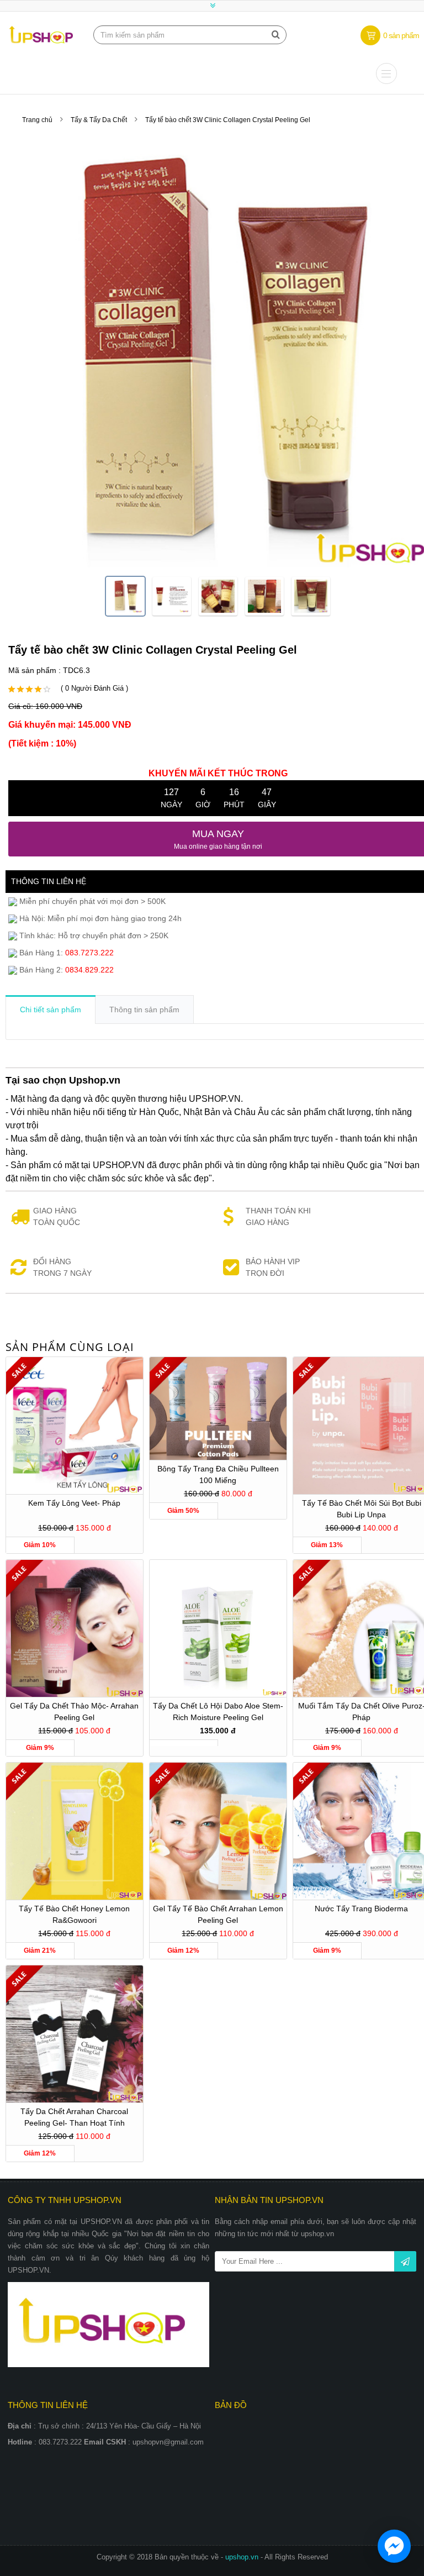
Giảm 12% (183, 1951)
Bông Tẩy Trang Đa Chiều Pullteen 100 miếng (218, 1474)
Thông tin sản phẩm (144, 1010)
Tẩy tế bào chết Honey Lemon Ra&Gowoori (74, 1914)
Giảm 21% (40, 1951)
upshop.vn (243, 2557)
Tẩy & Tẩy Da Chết (99, 120)
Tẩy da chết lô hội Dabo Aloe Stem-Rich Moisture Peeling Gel (218, 1712)
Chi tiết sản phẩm (51, 1010)
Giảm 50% (183, 1511)
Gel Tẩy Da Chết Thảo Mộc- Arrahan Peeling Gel (74, 1712)
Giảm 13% (327, 1545)
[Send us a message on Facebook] (394, 2546)
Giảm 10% (40, 1545)
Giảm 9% (40, 1748)
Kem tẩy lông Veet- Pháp (74, 1503)
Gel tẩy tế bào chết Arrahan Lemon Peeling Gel (218, 1914)
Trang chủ (37, 120)
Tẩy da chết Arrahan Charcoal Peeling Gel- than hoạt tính (74, 2117)
